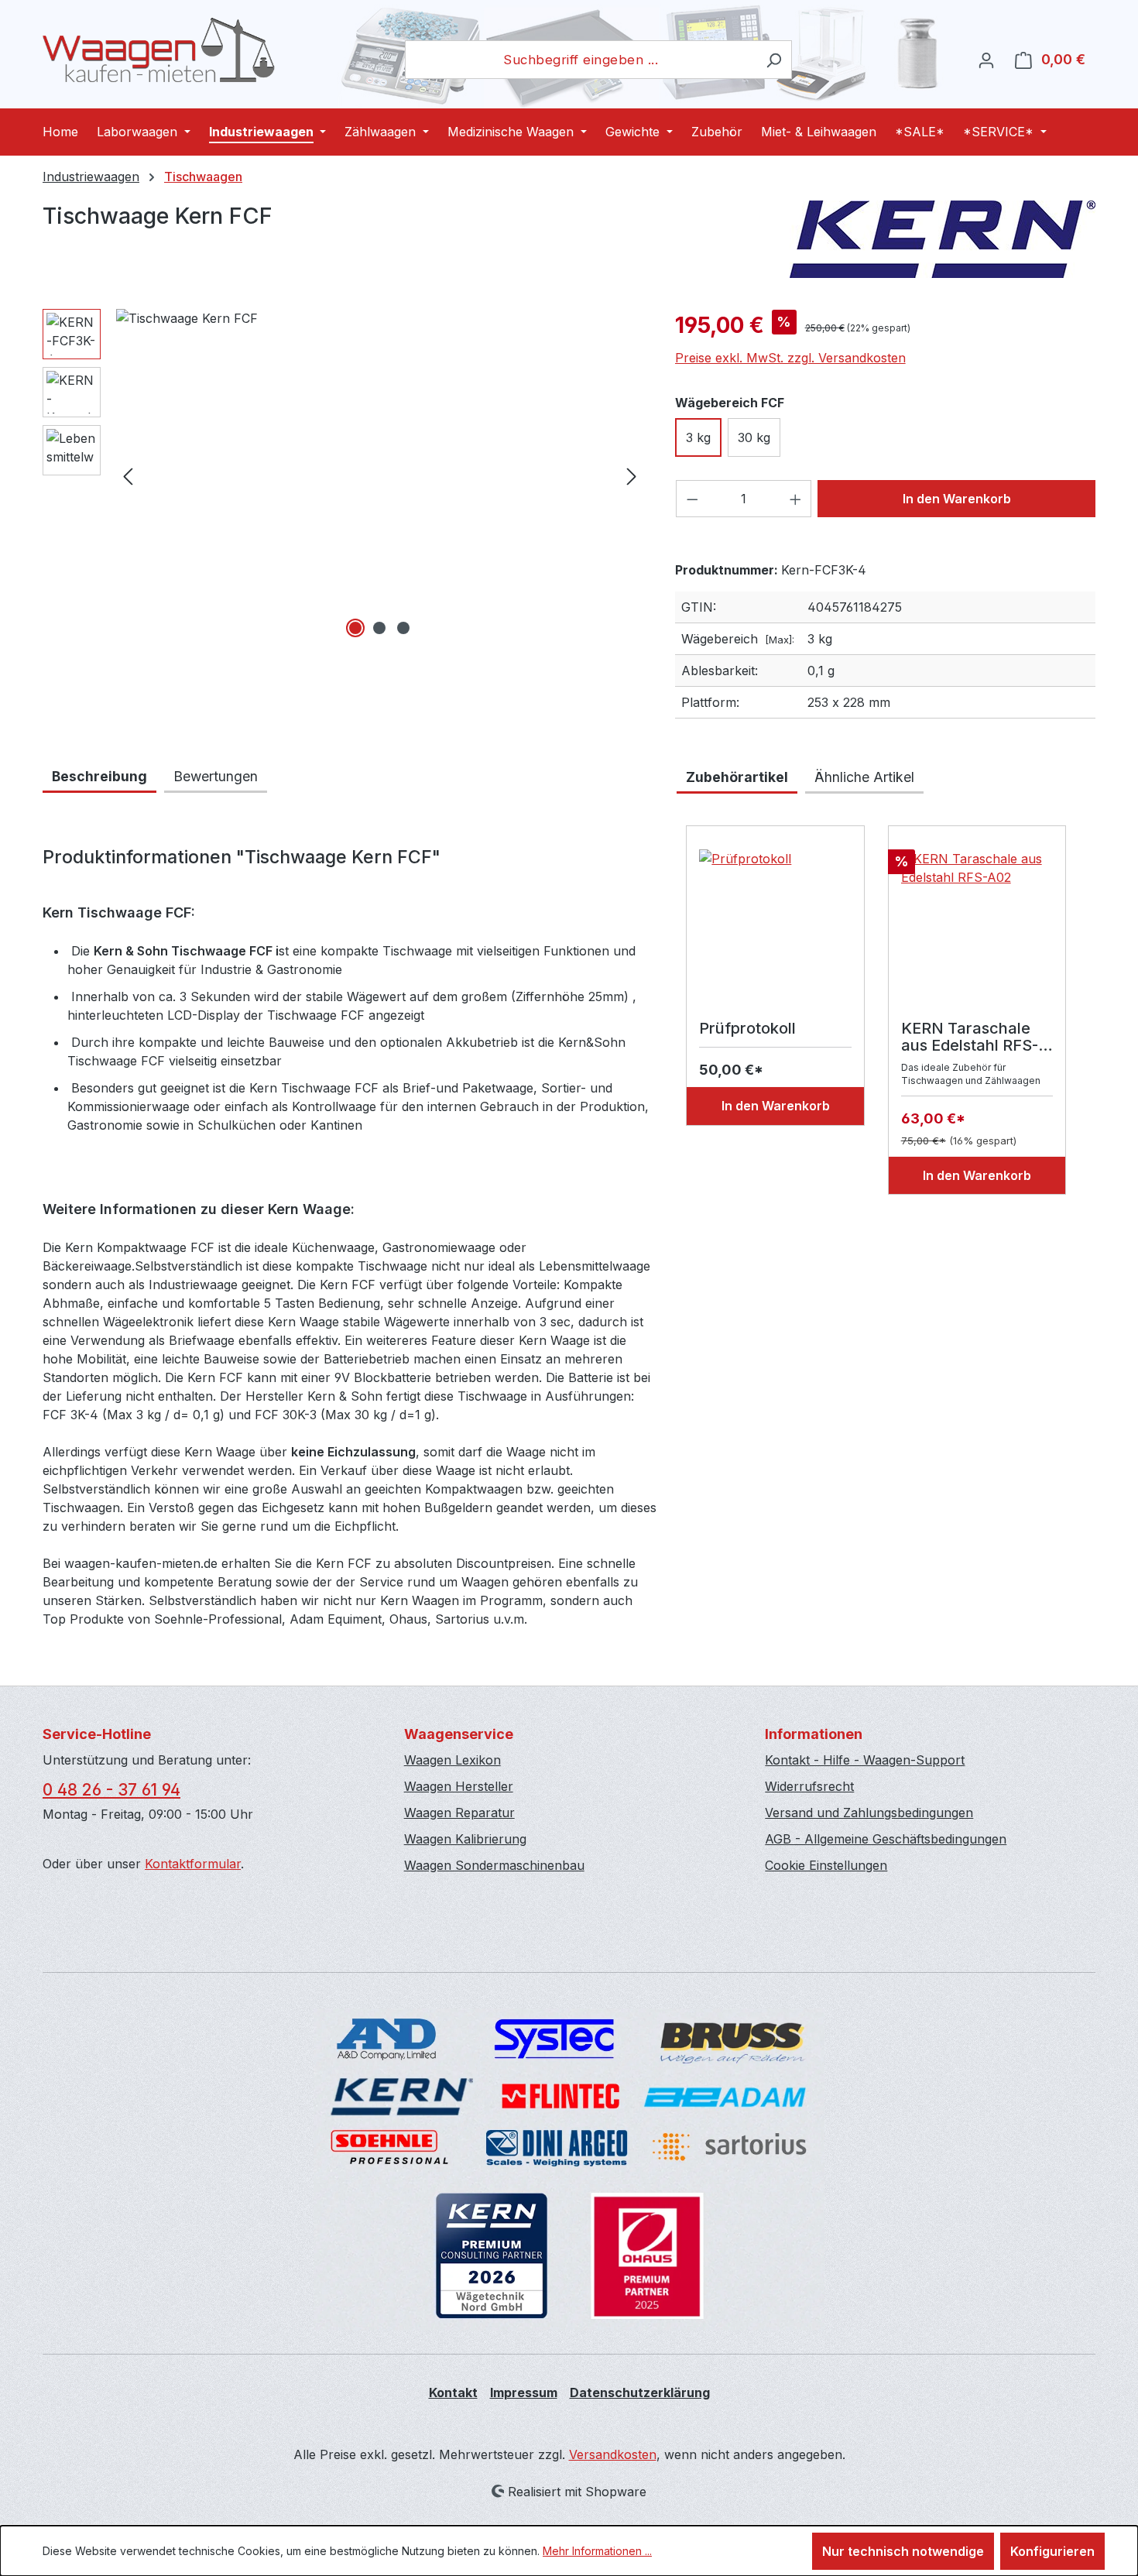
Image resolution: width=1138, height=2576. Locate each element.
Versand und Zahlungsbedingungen (869, 1813)
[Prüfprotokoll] (775, 927)
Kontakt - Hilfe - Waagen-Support (865, 1760)
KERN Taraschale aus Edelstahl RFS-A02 (970, 1037)
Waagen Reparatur (459, 1813)
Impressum (524, 2392)
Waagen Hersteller (459, 1786)
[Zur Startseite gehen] (159, 50)
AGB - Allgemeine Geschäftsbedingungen (886, 1839)
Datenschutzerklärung (640, 2392)
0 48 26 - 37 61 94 (111, 1790)
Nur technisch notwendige (903, 2551)
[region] (343, 475)
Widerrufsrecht (809, 1786)
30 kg (754, 437)
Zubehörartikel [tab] (737, 777)
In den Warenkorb (957, 499)
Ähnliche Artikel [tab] (864, 777)
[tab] (99, 778)
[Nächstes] (632, 476)
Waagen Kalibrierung (465, 1839)
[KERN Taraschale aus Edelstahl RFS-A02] (977, 927)
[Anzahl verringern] (692, 499)
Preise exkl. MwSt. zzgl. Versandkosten (790, 358)
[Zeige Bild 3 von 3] (403, 628)
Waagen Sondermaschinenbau (494, 1865)
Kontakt (453, 2392)
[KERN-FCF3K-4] (380, 475)
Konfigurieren (1052, 2551)
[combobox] (581, 60)
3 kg (698, 437)
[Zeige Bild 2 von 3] (379, 628)
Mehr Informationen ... (597, 2551)
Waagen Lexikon (452, 1760)
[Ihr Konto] (986, 60)
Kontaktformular (193, 1864)
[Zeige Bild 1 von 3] (355, 628)
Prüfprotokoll (747, 1029)
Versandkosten (613, 2454)
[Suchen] (774, 60)
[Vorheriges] (128, 476)
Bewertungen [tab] (216, 776)
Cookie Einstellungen (826, 1865)
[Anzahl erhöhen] (796, 499)
